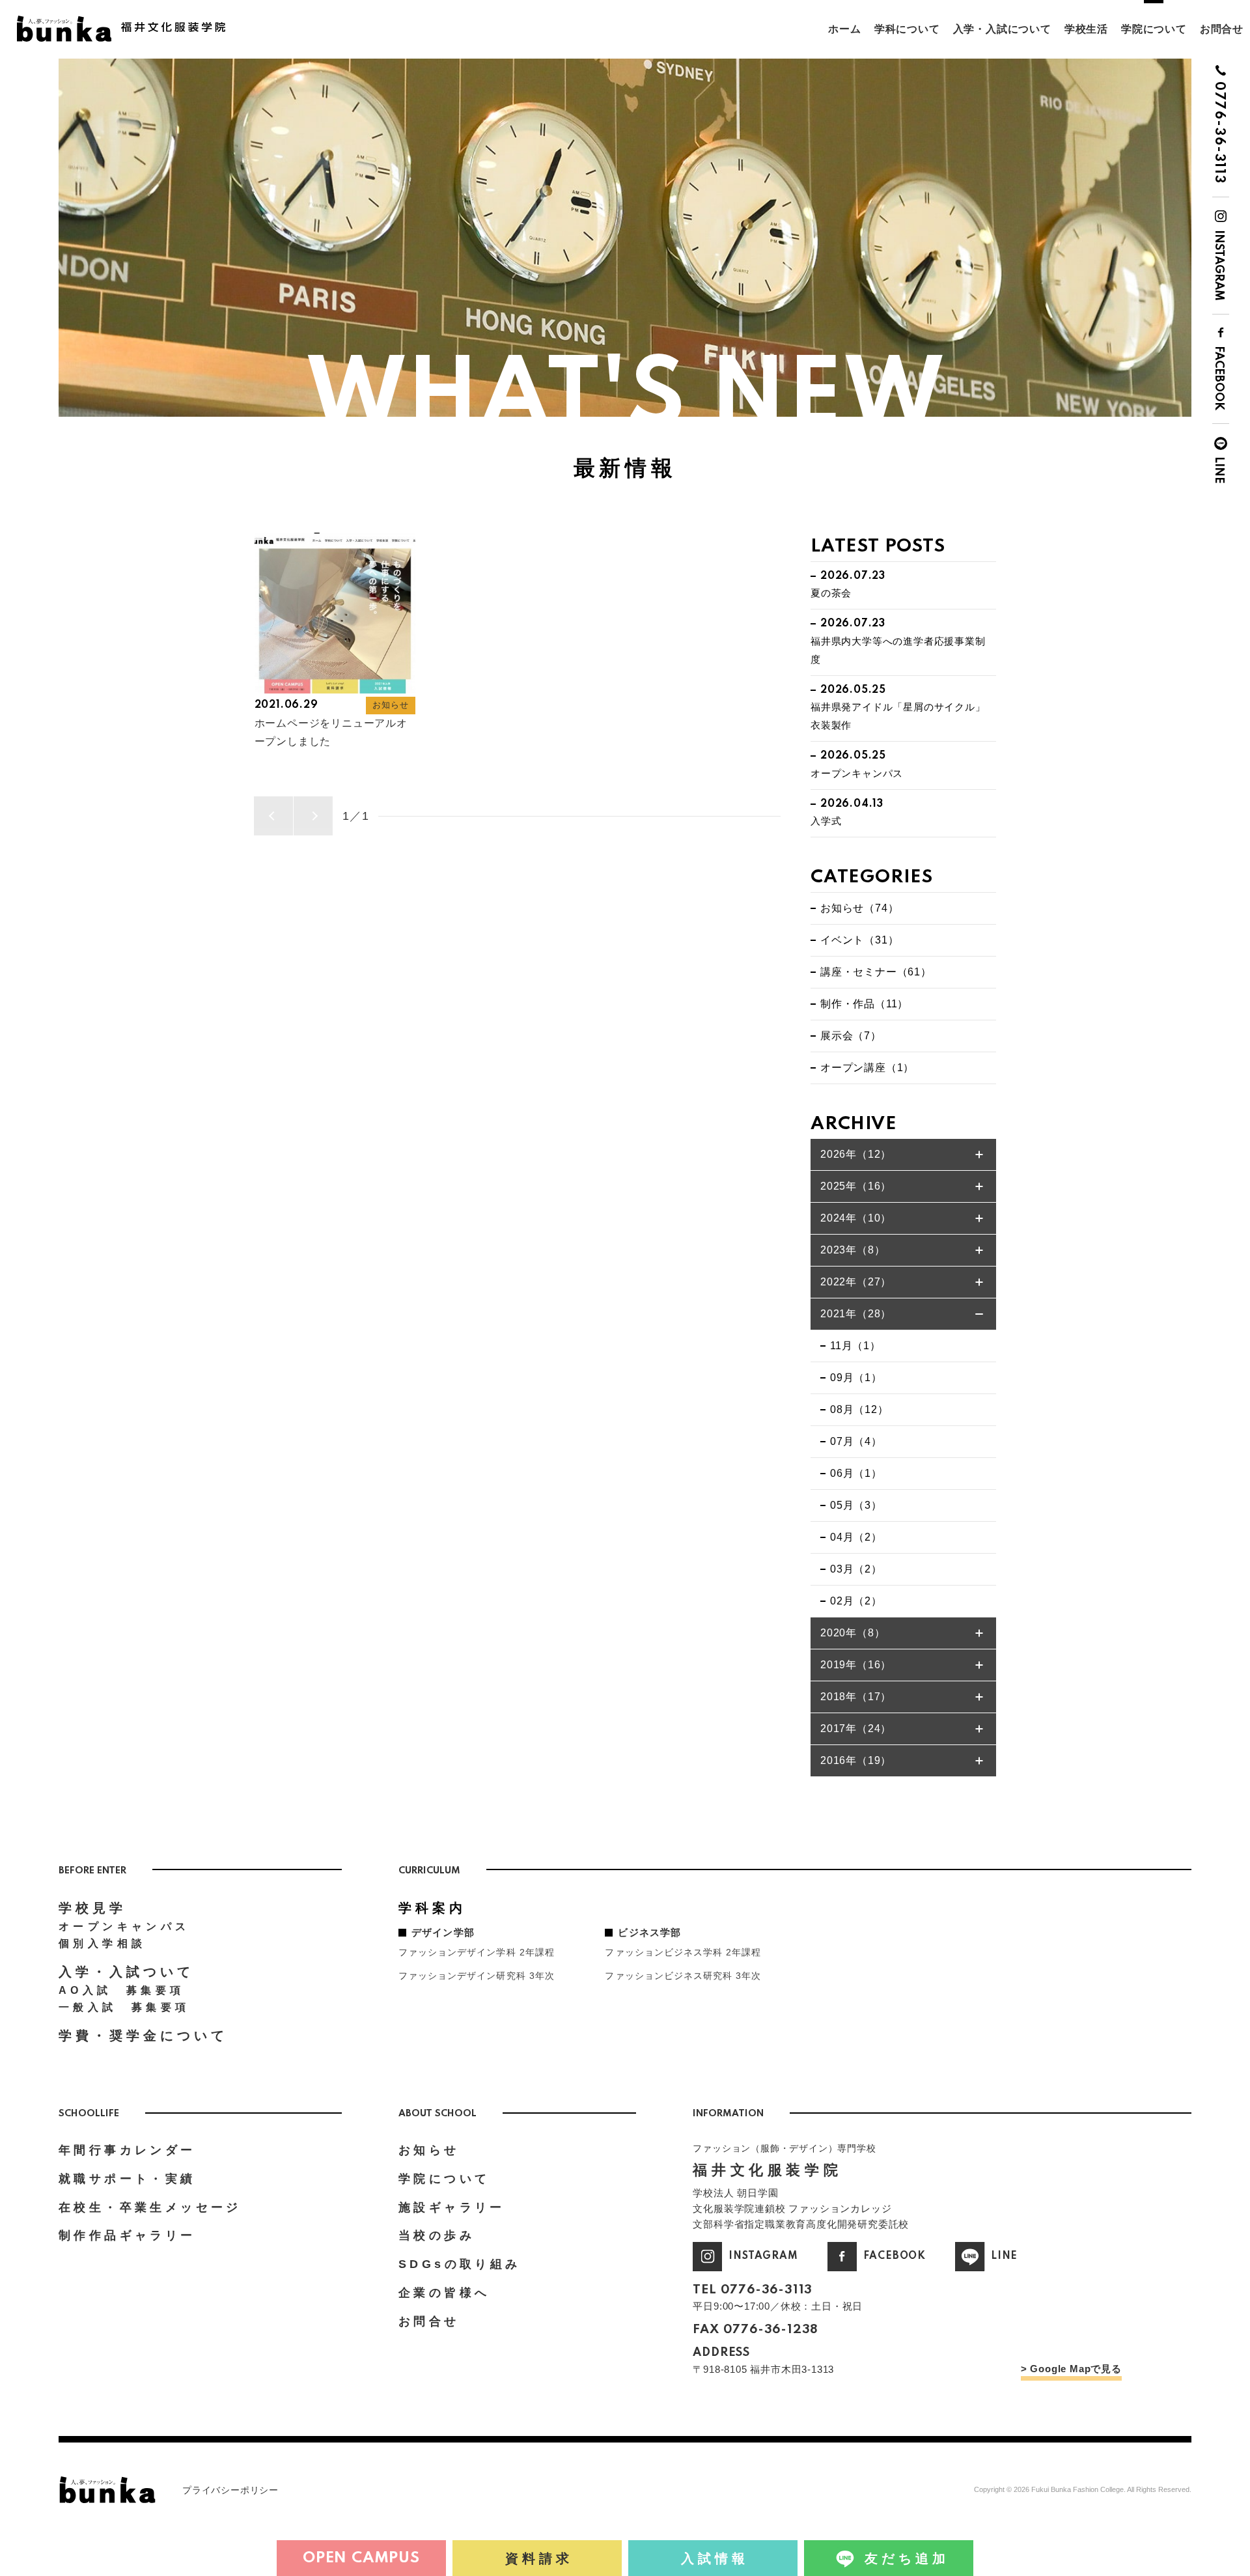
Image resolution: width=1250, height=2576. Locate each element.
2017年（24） (856, 1729)
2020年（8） (853, 1633)
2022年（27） (856, 1282)
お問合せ (1222, 29)
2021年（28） (856, 1314)
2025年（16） (856, 1186)
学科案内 (432, 1908)
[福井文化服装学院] (127, 21)
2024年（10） (856, 1218)
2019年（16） (856, 1665)
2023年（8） (853, 1250)
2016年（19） (856, 1760)
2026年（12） (856, 1154)
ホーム (844, 29)
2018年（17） (856, 1697)
